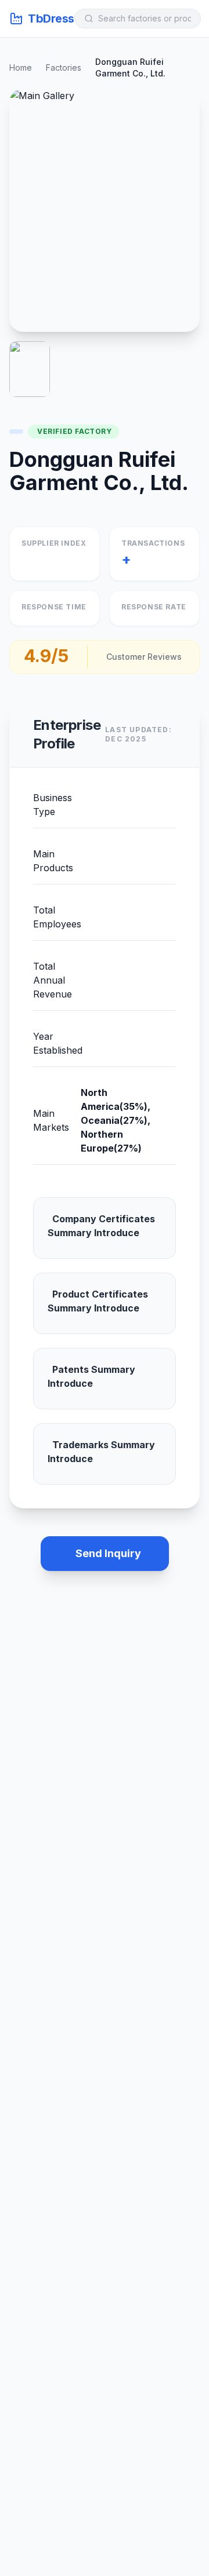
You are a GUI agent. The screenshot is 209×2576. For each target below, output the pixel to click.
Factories (64, 67)
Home (21, 67)
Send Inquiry (108, 1553)
